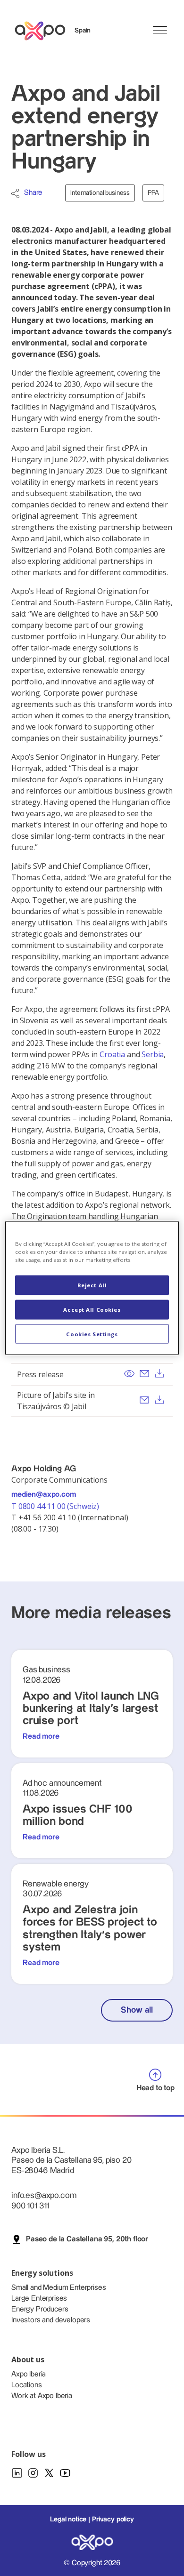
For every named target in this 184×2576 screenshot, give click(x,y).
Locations (27, 2385)
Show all (137, 2010)
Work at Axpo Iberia (42, 2396)
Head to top (155, 2088)
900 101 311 (30, 2206)
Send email (144, 1373)
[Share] (15, 193)
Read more (41, 1737)
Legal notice (68, 2520)
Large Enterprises (39, 2299)
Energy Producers (40, 2309)
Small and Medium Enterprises (59, 2288)
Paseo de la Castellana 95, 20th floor (87, 2239)
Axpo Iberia (29, 2374)
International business (100, 193)
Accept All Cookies (92, 1309)
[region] (92, 1288)
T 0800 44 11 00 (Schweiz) (56, 1506)
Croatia (112, 1054)
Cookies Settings (92, 1334)
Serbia (153, 1054)
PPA (153, 193)
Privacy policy (113, 2520)
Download (159, 1373)
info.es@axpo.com (44, 2195)
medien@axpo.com (44, 1495)
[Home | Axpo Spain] (44, 31)
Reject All (92, 1285)
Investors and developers (51, 2320)
